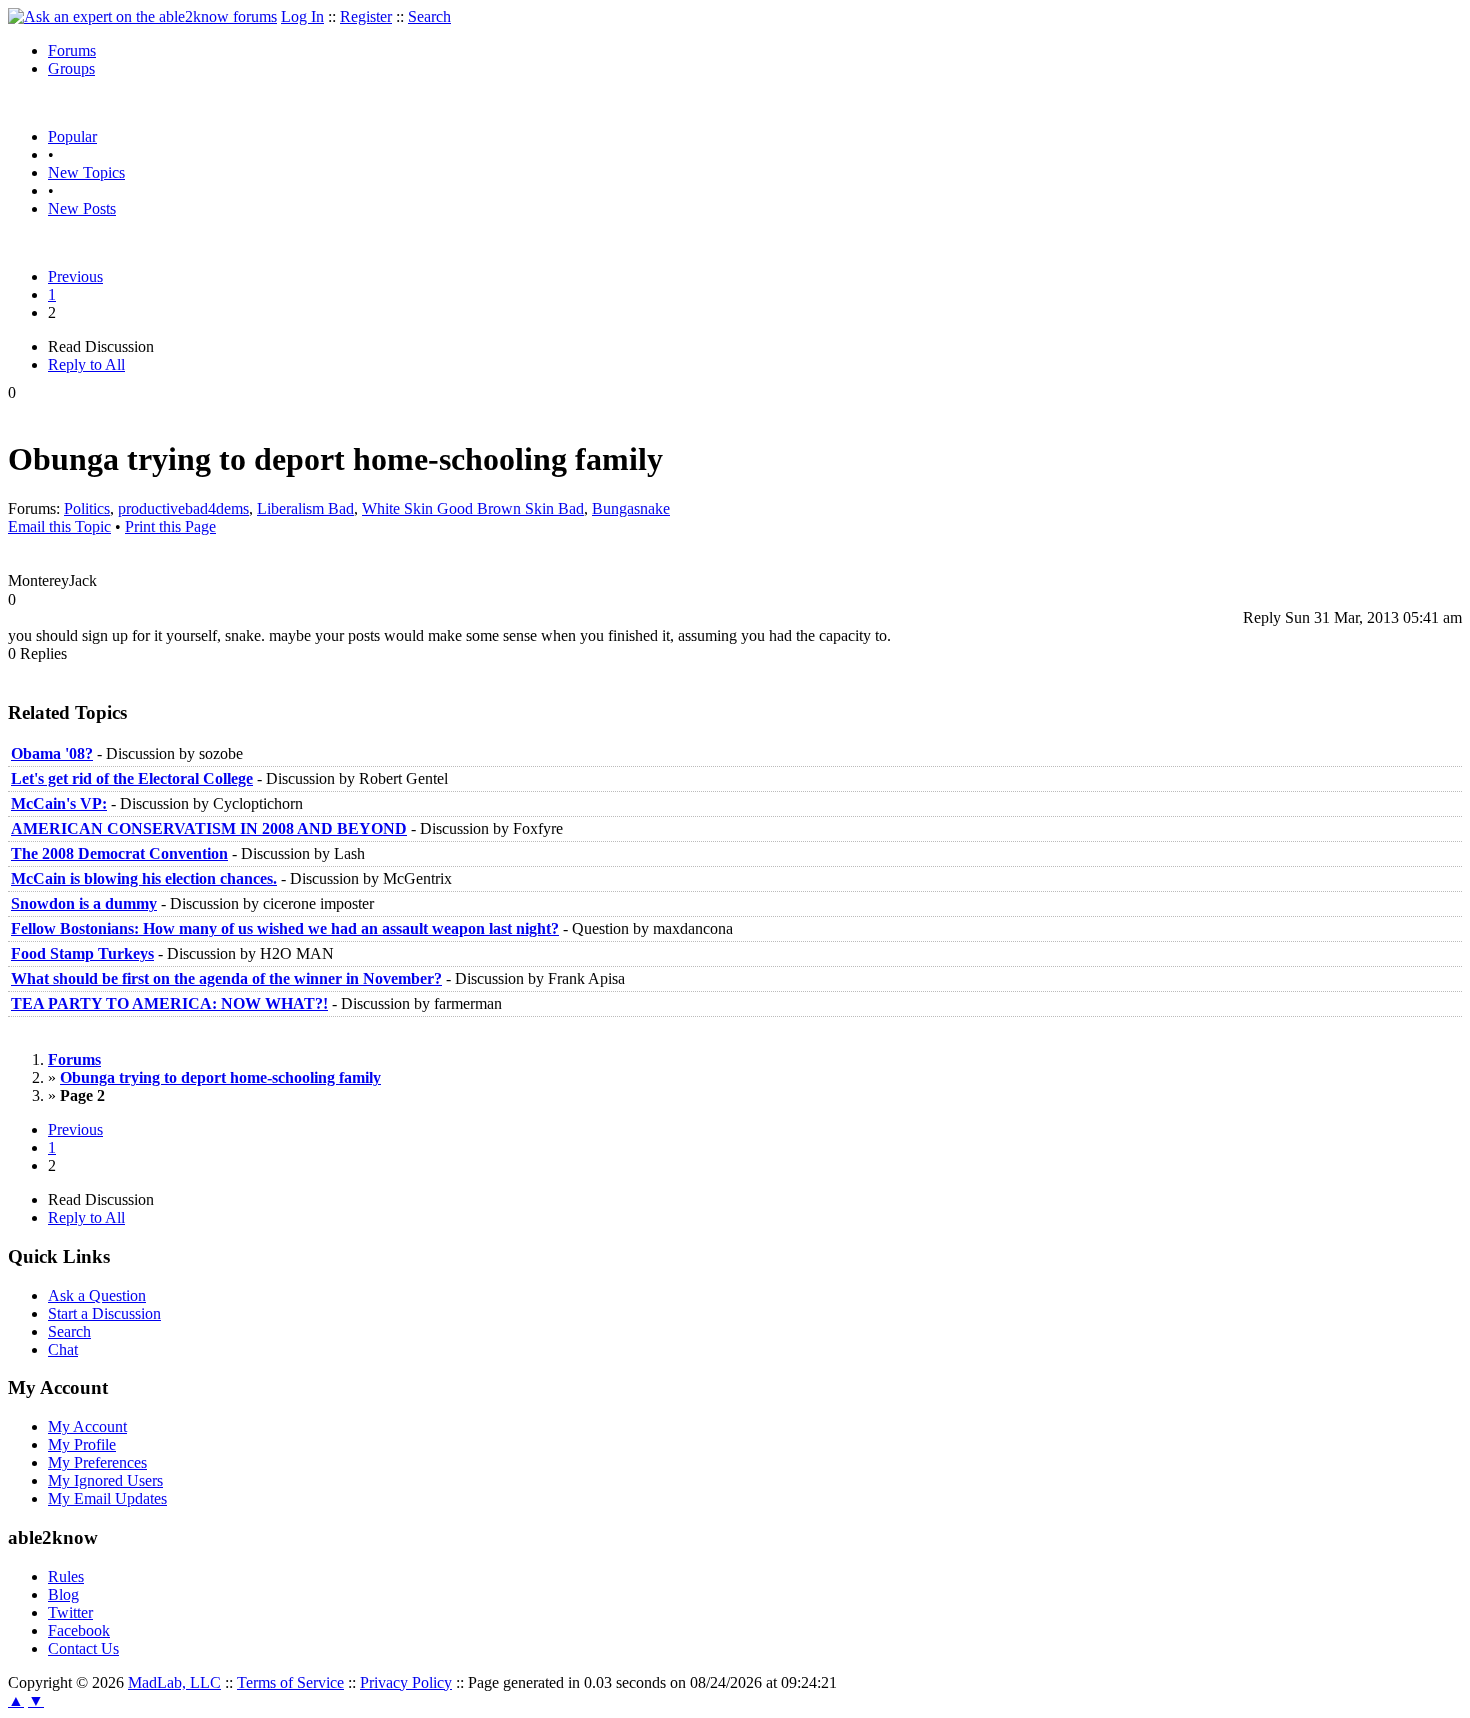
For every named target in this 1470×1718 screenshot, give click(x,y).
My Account (87, 1426)
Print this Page (170, 526)
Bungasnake (631, 508)
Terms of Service (290, 1682)
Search (429, 16)
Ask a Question (97, 1295)
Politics (87, 508)
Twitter (70, 1612)
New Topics (86, 172)
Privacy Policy (406, 1682)
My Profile (82, 1444)
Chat (63, 1349)
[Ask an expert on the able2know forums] (142, 16)
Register (366, 16)
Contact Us (83, 1648)
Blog (63, 1594)
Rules (66, 1576)
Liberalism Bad (305, 508)
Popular (72, 136)
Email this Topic (59, 526)
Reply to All (86, 364)
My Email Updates (107, 1498)
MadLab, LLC (174, 1682)
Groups (71, 68)
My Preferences (97, 1462)
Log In (302, 16)
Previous (75, 276)
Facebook (79, 1630)
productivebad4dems (183, 508)
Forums (72, 50)
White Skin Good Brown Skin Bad (473, 508)
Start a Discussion (104, 1313)
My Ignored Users (105, 1480)
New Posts (82, 208)
